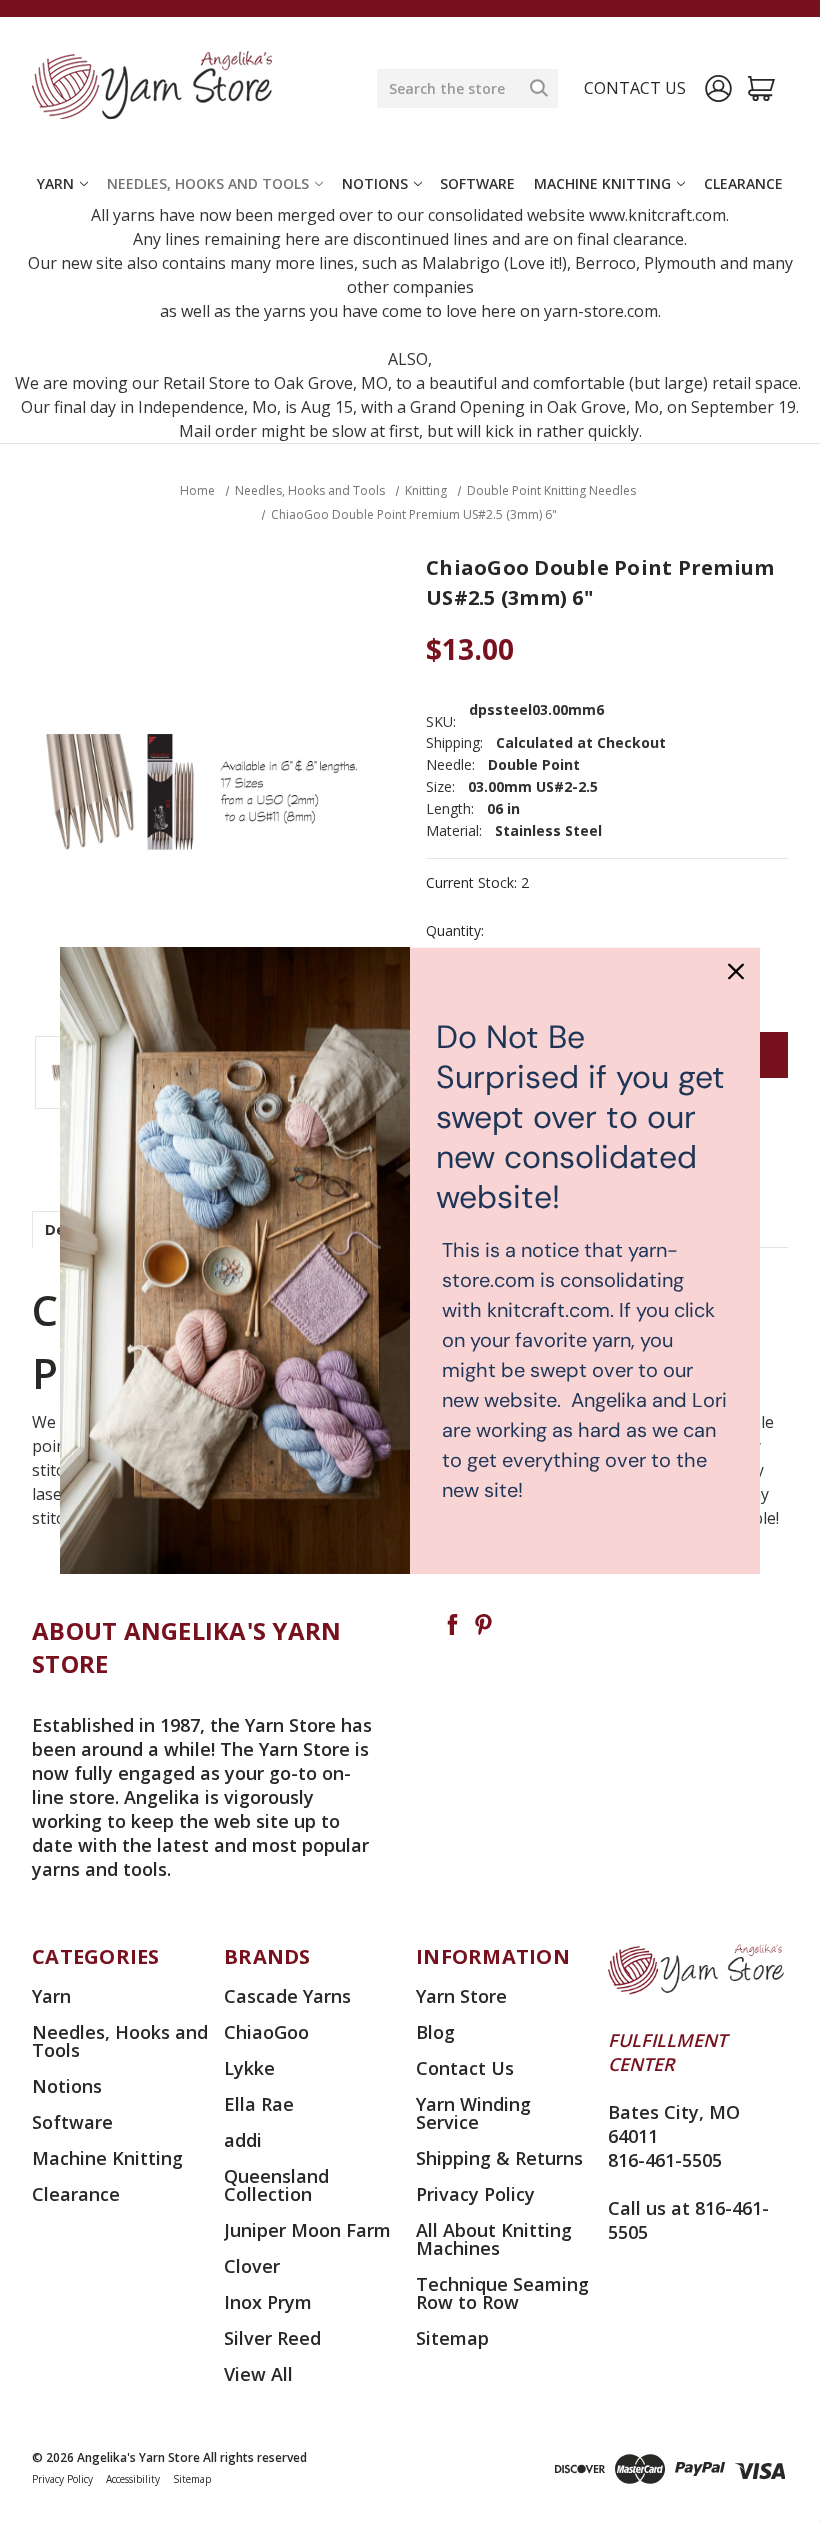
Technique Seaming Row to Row (502, 2293)
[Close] (736, 971)
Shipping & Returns (499, 2158)
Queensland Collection (276, 2185)
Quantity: (455, 931)
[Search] (539, 88)
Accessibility (133, 2479)
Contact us (635, 88)
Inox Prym (268, 2302)
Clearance (743, 183)
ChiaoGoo (266, 2032)
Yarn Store (461, 1996)
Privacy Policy (475, 2194)
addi (243, 2140)
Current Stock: (477, 883)
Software (477, 183)
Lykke (249, 2068)
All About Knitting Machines (494, 2239)
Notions (375, 183)
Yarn (55, 183)
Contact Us (465, 2068)
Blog (435, 2032)
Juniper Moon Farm (307, 2230)
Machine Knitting (602, 183)
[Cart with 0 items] (761, 88)
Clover (252, 2266)
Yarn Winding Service (473, 2113)
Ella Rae (259, 2104)
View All (258, 2374)
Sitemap (452, 2338)
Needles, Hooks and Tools (208, 183)
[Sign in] (718, 88)
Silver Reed (272, 2338)
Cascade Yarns (287, 1996)
